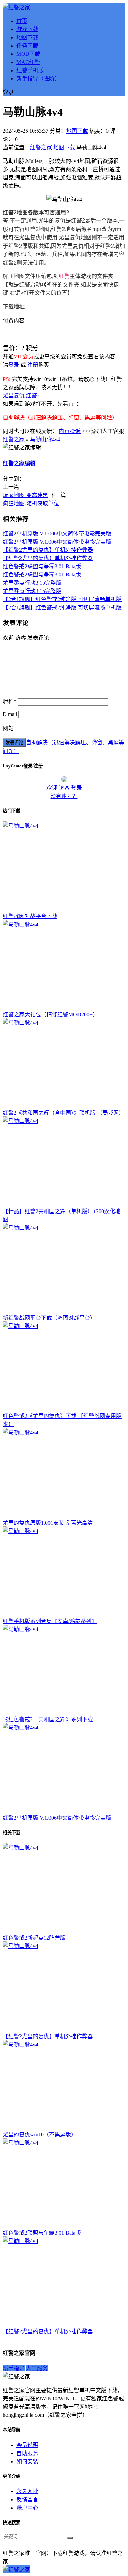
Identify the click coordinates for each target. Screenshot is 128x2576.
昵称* (10, 702)
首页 (22, 21)
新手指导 (14, 2368)
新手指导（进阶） (38, 79)
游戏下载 (27, 29)
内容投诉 (70, 431)
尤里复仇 (14, 396)
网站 (8, 728)
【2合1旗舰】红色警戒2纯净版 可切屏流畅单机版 (62, 599)
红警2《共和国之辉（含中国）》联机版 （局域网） (63, 1113)
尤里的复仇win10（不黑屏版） (40, 2135)
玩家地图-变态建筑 (25, 495)
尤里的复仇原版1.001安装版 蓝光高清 (48, 1523)
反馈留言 (27, 2499)
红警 (64, 276)
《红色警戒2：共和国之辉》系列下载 (48, 1719)
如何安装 (27, 2461)
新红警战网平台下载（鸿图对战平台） (49, 1318)
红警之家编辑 (19, 463)
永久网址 (27, 2491)
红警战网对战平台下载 (30, 916)
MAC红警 (28, 62)
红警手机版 (30, 70)
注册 (33, 365)
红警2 (33, 396)
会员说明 (27, 2445)
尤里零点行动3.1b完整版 (32, 583)
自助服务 (27, 2453)
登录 (14, 365)
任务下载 (27, 46)
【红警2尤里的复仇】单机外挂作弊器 (48, 550)
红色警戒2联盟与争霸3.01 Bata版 (42, 566)
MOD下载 (28, 54)
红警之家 (41, 147)
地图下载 (27, 37)
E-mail (10, 714)
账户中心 (27, 2508)
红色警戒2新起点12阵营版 (34, 1938)
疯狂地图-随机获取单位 (31, 503)
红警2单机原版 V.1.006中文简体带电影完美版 (57, 534)
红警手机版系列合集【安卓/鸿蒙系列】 (50, 1621)
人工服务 (37, 2368)
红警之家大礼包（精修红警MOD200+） (50, 1014)
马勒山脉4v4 (45, 439)
